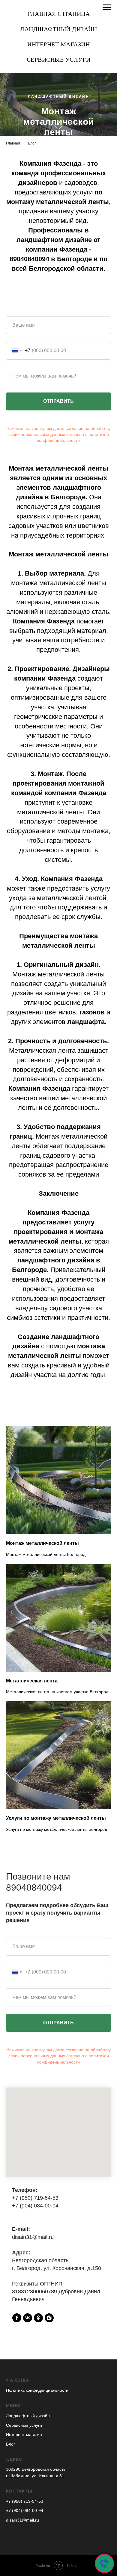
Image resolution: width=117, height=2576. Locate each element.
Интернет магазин (58, 44)
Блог (32, 724)
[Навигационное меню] (107, 7)
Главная (13, 724)
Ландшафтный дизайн (58, 29)
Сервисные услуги (59, 59)
